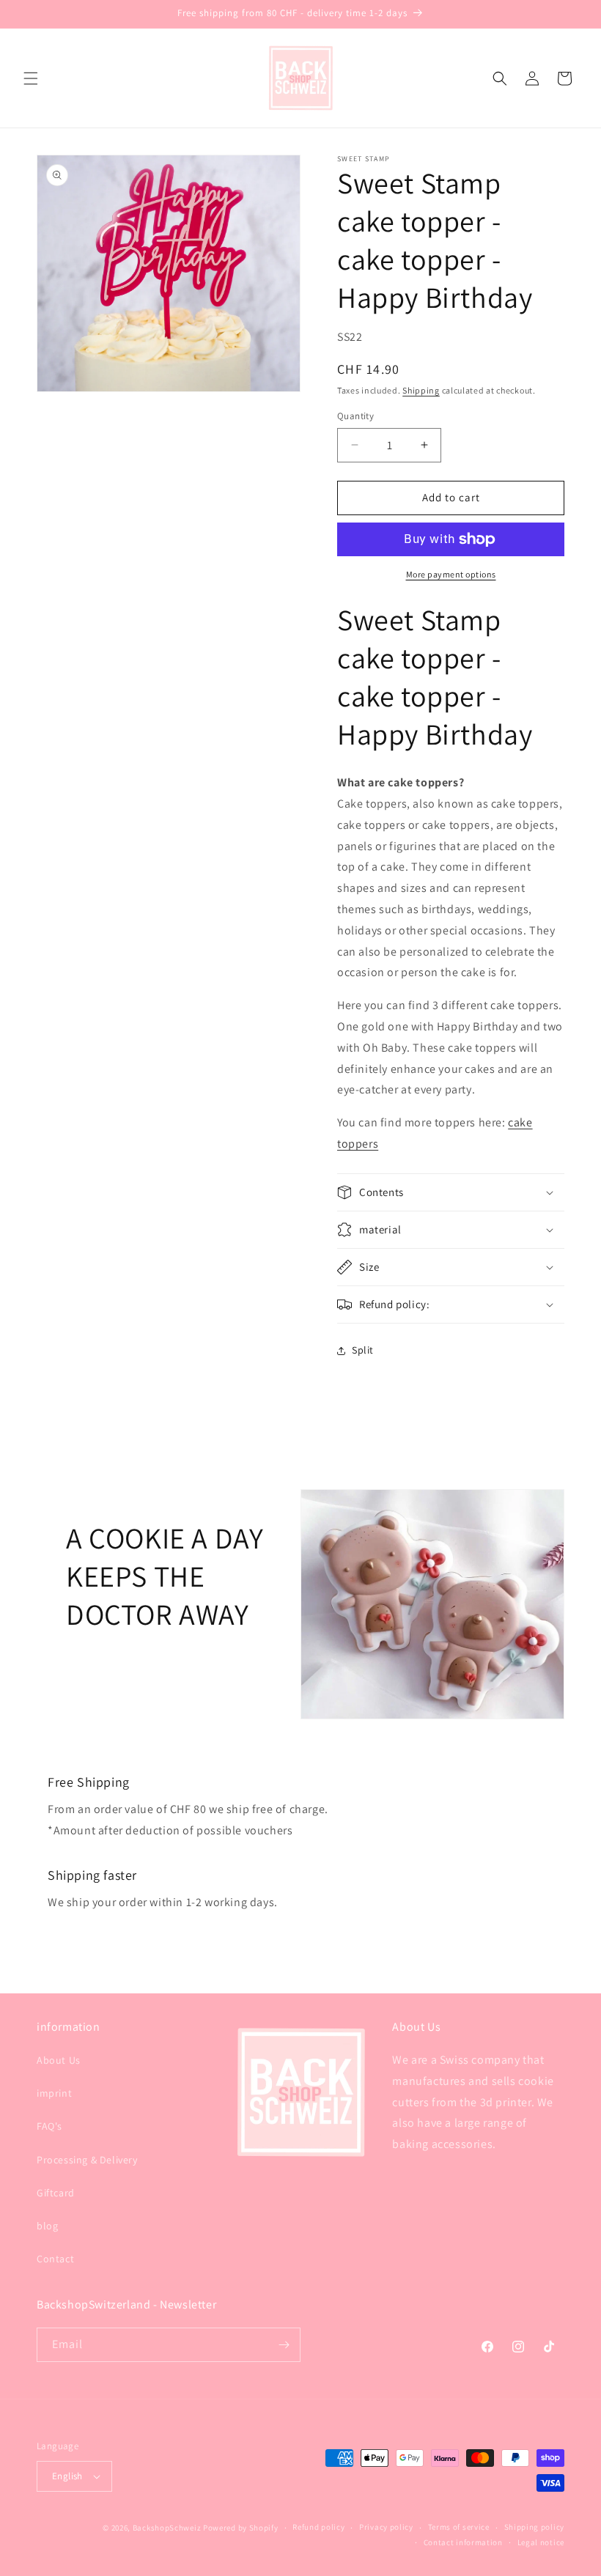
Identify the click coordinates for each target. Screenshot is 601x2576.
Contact (55, 2259)
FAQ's (49, 2126)
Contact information (463, 2542)
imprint (54, 2093)
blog (47, 2226)
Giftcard (56, 2193)
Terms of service (459, 2527)
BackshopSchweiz (167, 2528)
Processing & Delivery (87, 2160)
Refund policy (318, 2527)
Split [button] (363, 1350)
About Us (59, 2060)
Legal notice (541, 2542)
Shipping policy (535, 2527)
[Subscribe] (284, 2345)
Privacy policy (386, 2527)
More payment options (451, 574)
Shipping (421, 390)
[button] (31, 78)
